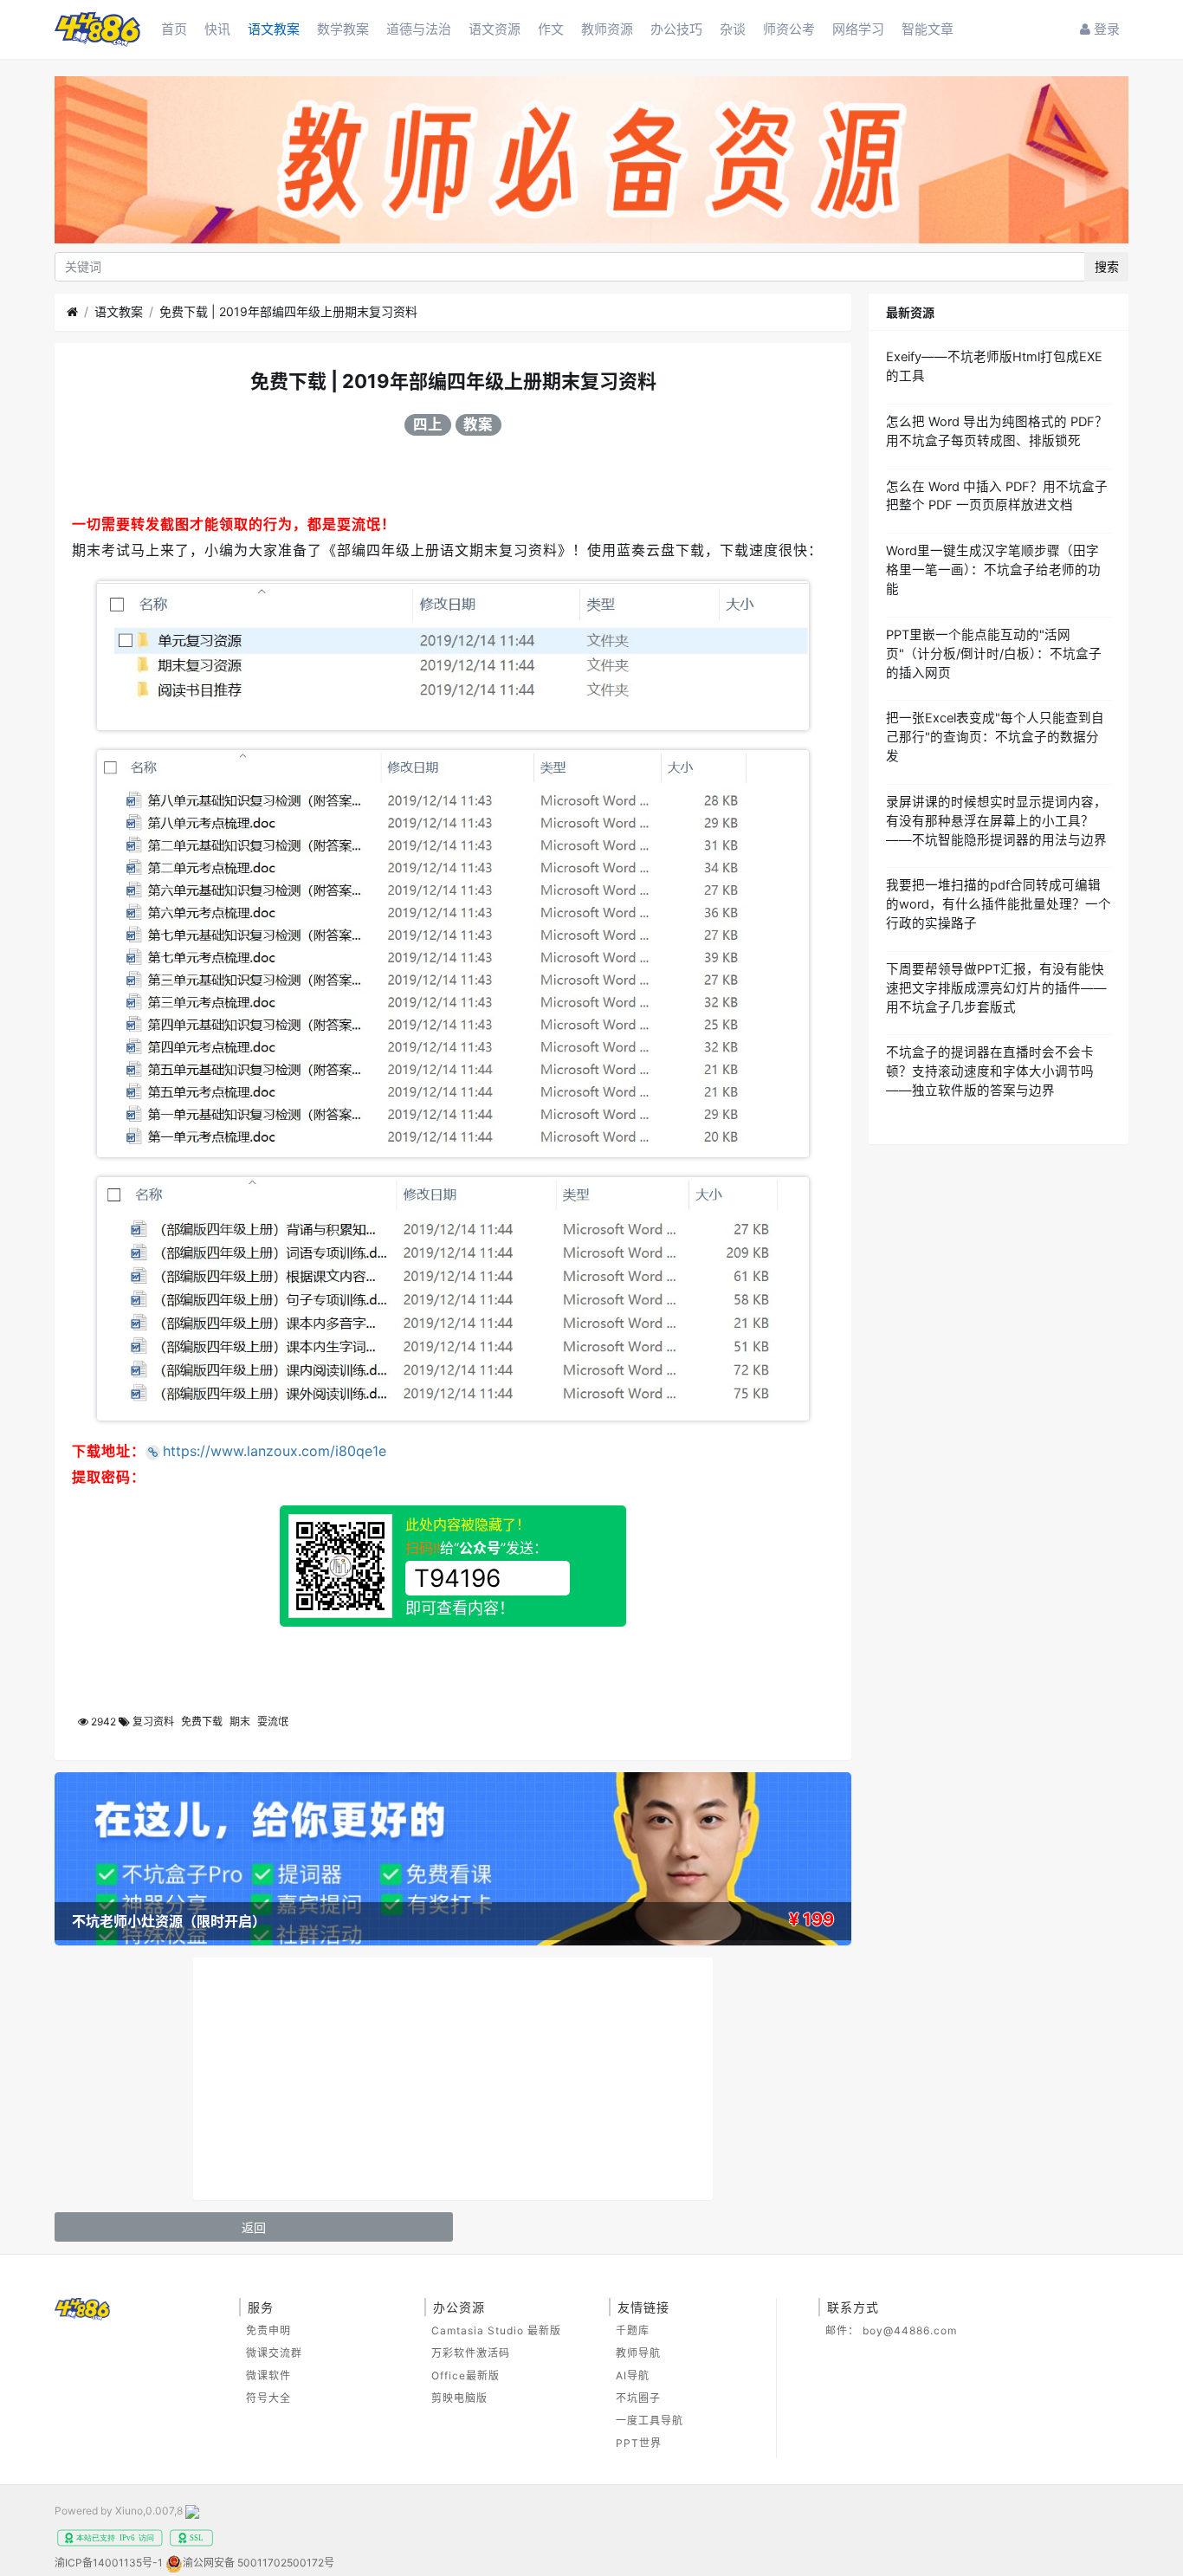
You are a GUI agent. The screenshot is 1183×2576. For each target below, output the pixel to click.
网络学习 (858, 29)
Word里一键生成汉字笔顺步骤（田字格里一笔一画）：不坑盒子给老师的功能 (993, 570)
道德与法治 (419, 29)
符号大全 (268, 2398)
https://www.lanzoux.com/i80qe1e (275, 1451)
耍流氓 (273, 1722)
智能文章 (928, 29)
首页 (174, 29)
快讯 (217, 29)
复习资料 (153, 1722)
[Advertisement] (453, 2079)
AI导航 (633, 2375)
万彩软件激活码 (471, 2353)
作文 (551, 29)
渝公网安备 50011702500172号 (259, 2563)
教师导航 (638, 2353)
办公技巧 (676, 29)
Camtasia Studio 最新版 (496, 2330)
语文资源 (495, 29)
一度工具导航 (650, 2421)
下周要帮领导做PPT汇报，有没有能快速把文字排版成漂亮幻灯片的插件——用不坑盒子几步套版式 (996, 988)
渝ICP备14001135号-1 (109, 2563)
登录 (1105, 29)
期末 (240, 1722)
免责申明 (268, 2330)
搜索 (1107, 266)
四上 (428, 424)
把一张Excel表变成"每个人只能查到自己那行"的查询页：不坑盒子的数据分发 (995, 737)
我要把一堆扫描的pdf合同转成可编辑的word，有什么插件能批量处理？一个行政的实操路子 (999, 904)
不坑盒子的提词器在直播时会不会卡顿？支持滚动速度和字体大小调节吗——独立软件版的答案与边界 (990, 1071)
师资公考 (789, 29)
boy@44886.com (910, 2330)
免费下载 (202, 1722)
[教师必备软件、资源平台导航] (591, 162)
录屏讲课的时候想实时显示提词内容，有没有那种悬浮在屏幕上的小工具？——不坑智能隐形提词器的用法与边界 (996, 821)
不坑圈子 (638, 2398)
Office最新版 (465, 2375)
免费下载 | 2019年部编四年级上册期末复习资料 (288, 311)
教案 (478, 424)
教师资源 (607, 29)
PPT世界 (639, 2443)
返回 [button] (254, 2227)
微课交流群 (274, 2353)
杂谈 (733, 29)
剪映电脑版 (459, 2398)
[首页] (72, 312)
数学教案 (343, 29)
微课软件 (268, 2375)
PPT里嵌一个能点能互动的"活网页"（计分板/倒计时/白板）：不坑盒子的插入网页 (994, 654)
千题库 (633, 2330)
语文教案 (274, 29)
